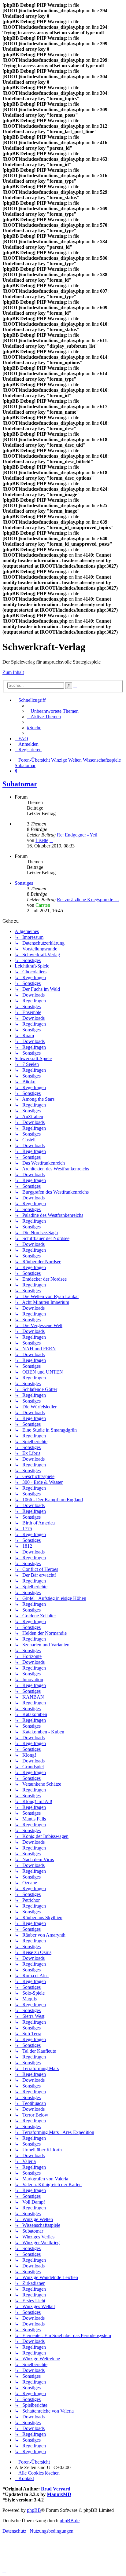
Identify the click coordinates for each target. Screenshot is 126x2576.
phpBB (34, 2510)
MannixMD (59, 2494)
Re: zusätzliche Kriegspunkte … (88, 900)
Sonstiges (24, 883)
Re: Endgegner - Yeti (77, 835)
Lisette (42, 840)
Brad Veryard (56, 2489)
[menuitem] (53, 711)
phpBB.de (70, 2521)
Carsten (43, 905)
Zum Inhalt (13, 672)
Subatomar (20, 784)
